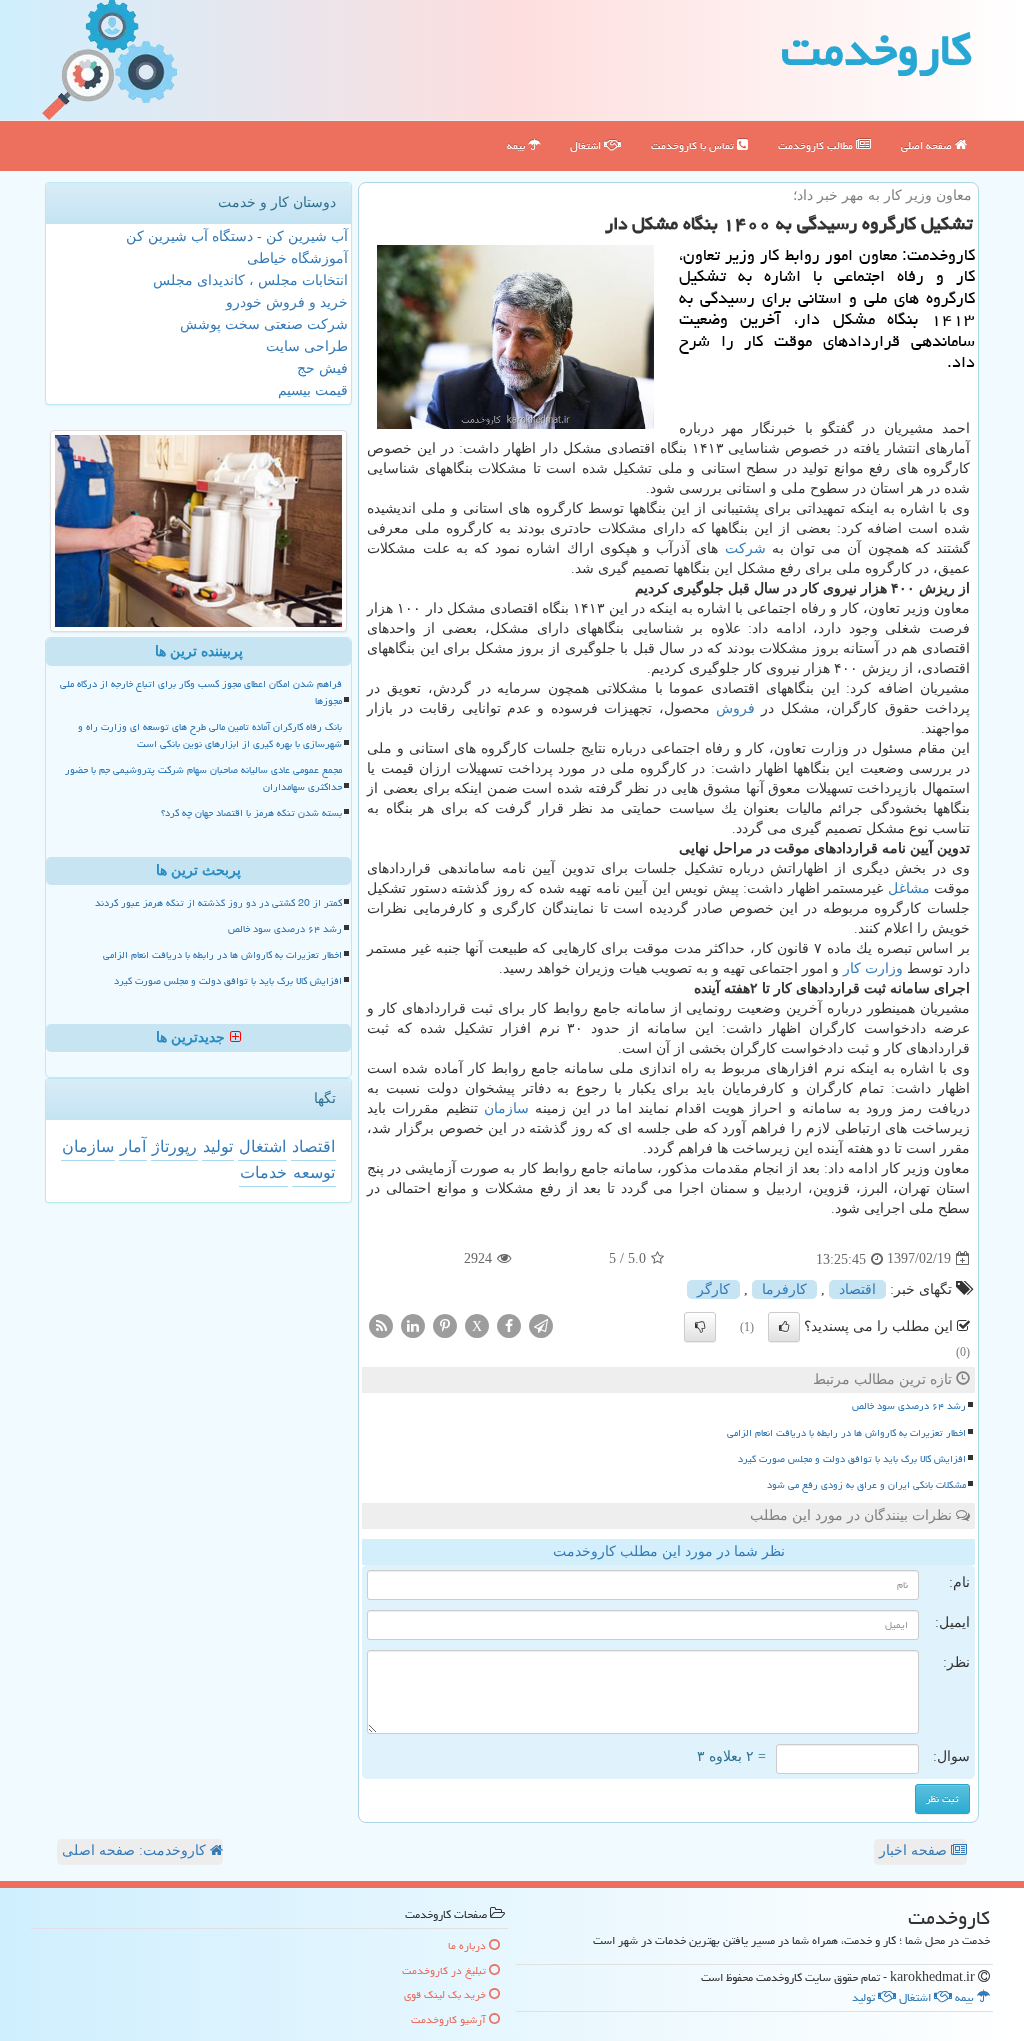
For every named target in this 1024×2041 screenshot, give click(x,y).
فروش (735, 708)
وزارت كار (873, 968)
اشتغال (587, 145)
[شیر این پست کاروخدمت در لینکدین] (413, 1324)
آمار (133, 1146)
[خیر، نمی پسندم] (700, 1327)
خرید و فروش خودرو (287, 302)
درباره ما (468, 1945)
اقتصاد (857, 1289)
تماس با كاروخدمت (694, 145)
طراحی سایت (307, 346)
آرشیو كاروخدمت (450, 2019)
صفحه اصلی (928, 145)
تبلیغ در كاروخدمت (445, 1970)
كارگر (713, 1289)
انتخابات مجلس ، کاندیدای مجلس (250, 280)
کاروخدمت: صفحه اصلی (136, 1850)
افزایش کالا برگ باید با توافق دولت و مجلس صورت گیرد (852, 1459)
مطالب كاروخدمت (817, 145)
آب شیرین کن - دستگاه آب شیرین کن (237, 236)
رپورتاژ (174, 1146)
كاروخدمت (876, 50)
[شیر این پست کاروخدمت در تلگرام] (541, 1324)
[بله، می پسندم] (784, 1327)
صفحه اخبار (915, 1850)
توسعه (314, 1172)
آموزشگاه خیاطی (297, 258)
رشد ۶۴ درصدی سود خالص (909, 1406)
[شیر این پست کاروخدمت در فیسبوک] (509, 1324)
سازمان (506, 1108)
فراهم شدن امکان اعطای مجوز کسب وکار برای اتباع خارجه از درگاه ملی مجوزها (201, 692)
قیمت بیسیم (313, 390)
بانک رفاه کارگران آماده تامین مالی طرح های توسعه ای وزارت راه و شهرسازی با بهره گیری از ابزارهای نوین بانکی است (210, 735)
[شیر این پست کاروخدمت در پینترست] (445, 1324)
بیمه (517, 145)
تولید (218, 1146)
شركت (745, 548)
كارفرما (784, 1289)
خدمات (263, 1172)
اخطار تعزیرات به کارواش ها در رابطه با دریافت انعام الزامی (846, 1433)
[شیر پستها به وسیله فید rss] (381, 1324)
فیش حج (322, 368)
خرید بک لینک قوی (446, 1994)
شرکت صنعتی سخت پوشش (264, 324)
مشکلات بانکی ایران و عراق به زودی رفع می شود (866, 1485)
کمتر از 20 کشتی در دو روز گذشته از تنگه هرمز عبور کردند (218, 903)
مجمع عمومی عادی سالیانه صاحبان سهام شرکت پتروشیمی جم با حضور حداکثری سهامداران (203, 778)
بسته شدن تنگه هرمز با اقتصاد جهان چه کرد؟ (251, 813)
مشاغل (909, 888)
